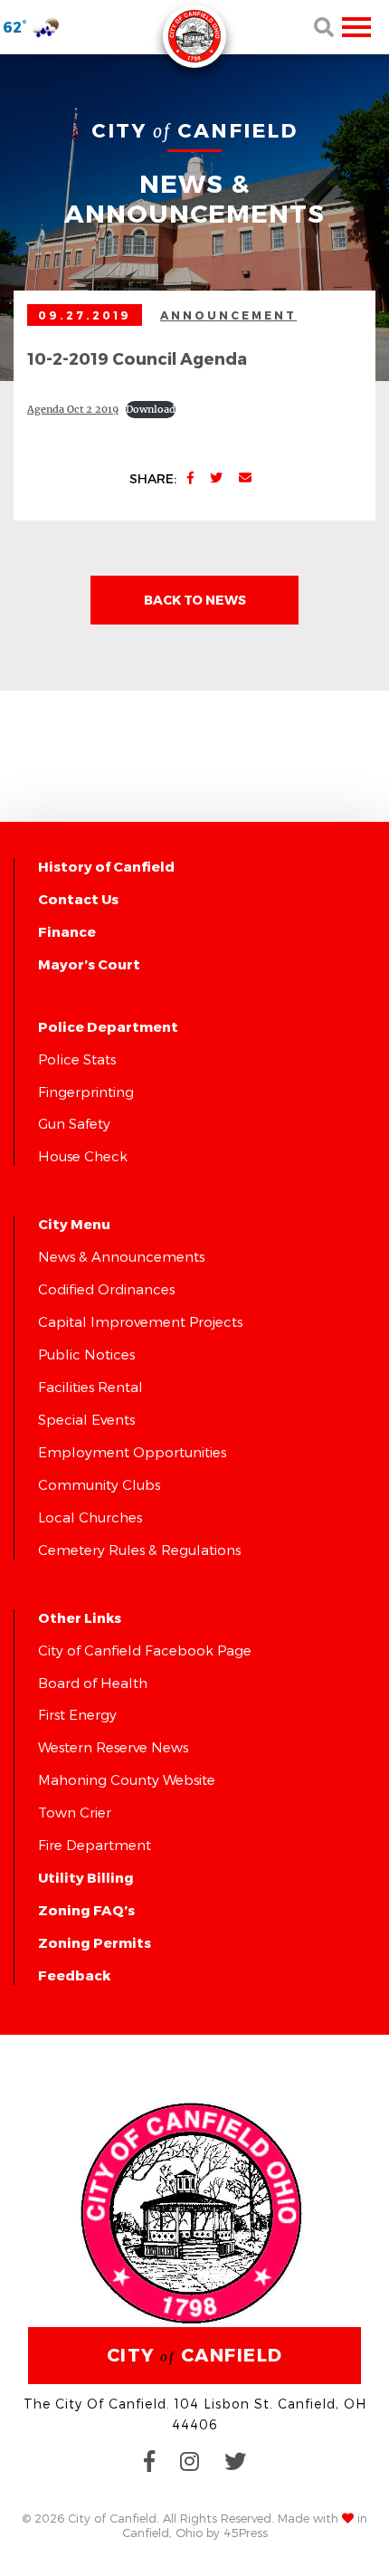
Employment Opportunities (132, 1452)
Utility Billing (86, 1877)
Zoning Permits (95, 1942)
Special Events (86, 1419)
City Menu (74, 1224)
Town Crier (75, 1812)
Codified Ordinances (106, 1289)
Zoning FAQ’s (86, 1910)
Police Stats (77, 1059)
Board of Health (93, 1683)
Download (151, 409)
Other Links (80, 1617)
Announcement (228, 315)
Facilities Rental (90, 1387)
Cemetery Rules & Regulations (139, 1550)
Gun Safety (74, 1123)
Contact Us (78, 899)
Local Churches (90, 1517)
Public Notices (86, 1354)
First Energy (77, 1714)
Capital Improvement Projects (140, 1321)
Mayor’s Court (89, 964)
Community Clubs (99, 1484)
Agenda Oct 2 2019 (73, 409)
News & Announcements (121, 1256)
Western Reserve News (113, 1747)
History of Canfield (106, 866)
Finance (67, 931)
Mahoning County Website (127, 1779)
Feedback (74, 1975)
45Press (246, 2533)
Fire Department (95, 1845)
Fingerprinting (86, 1092)
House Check (83, 1156)
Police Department (108, 1026)
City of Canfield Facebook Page (145, 1650)
